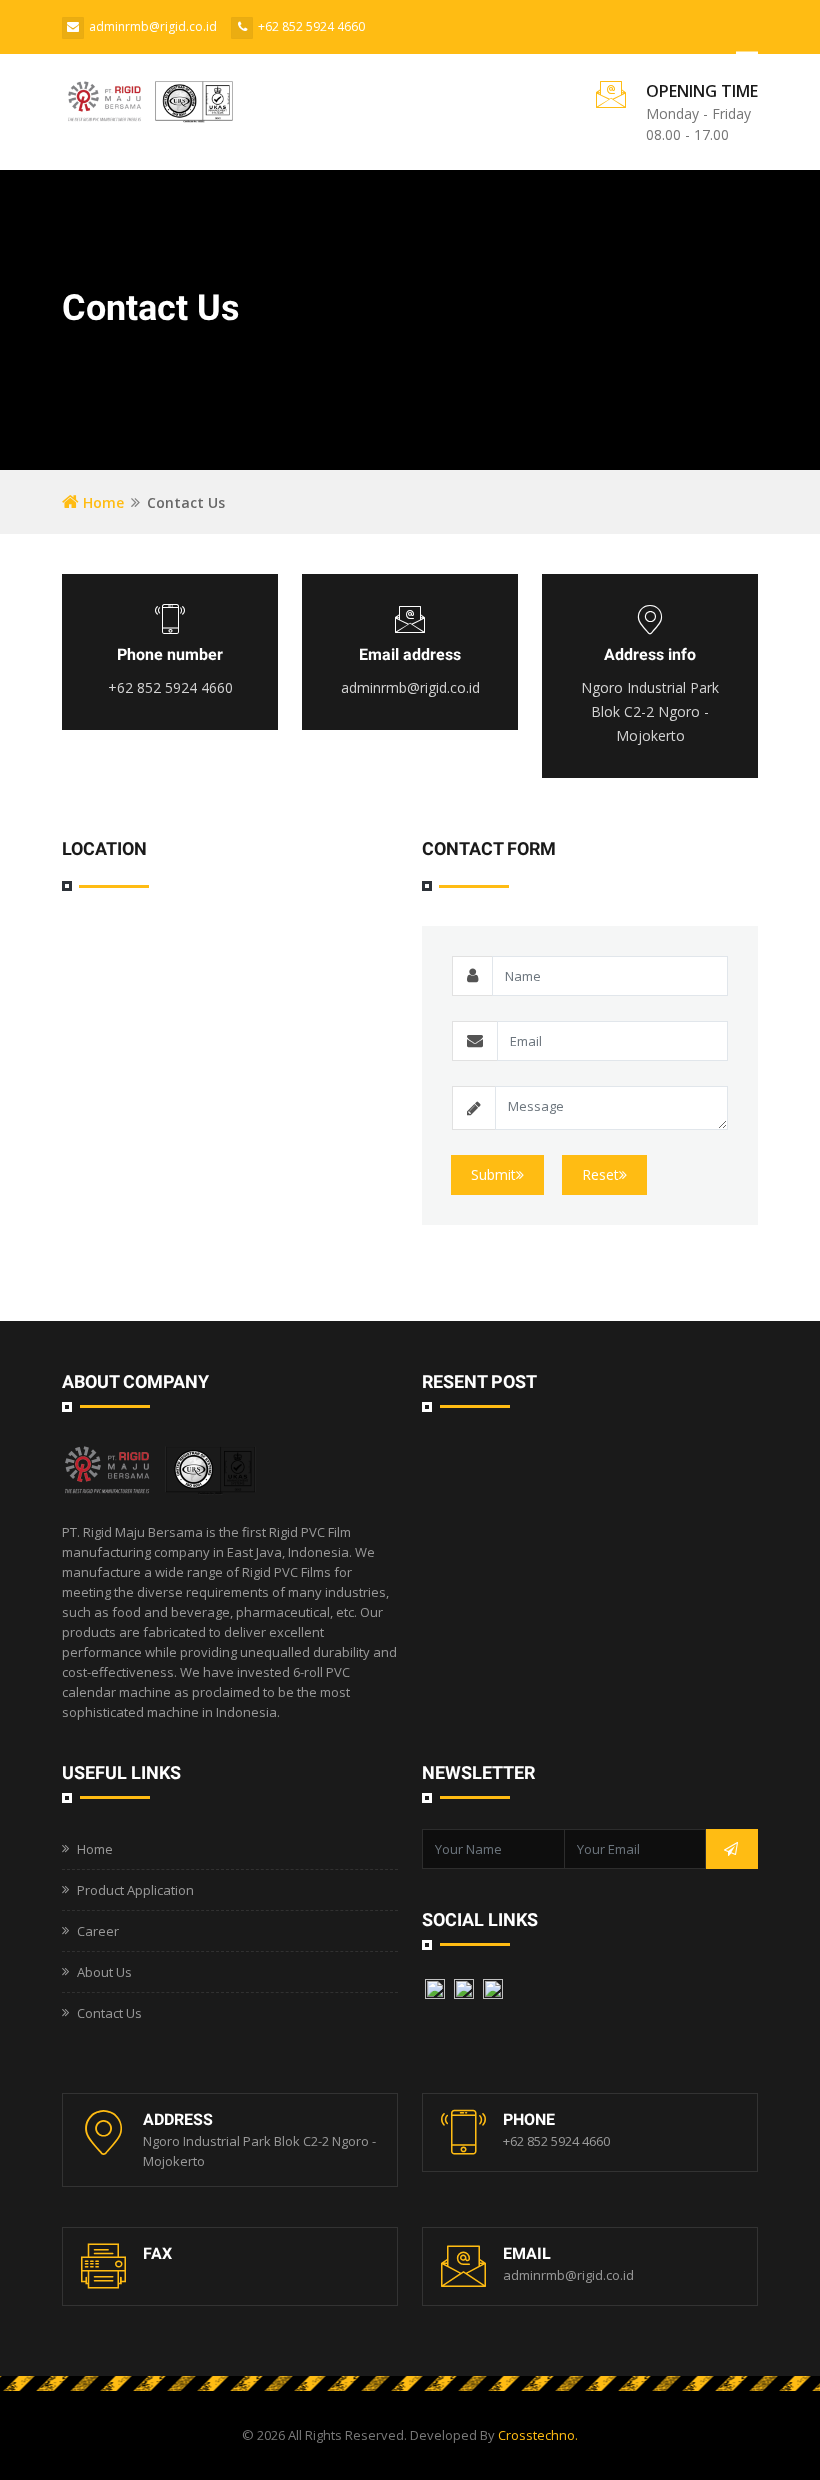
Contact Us (109, 2013)
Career (98, 1931)
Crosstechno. (538, 2435)
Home (101, 502)
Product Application (135, 1890)
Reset (600, 1174)
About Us (104, 1972)
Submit (493, 1174)
